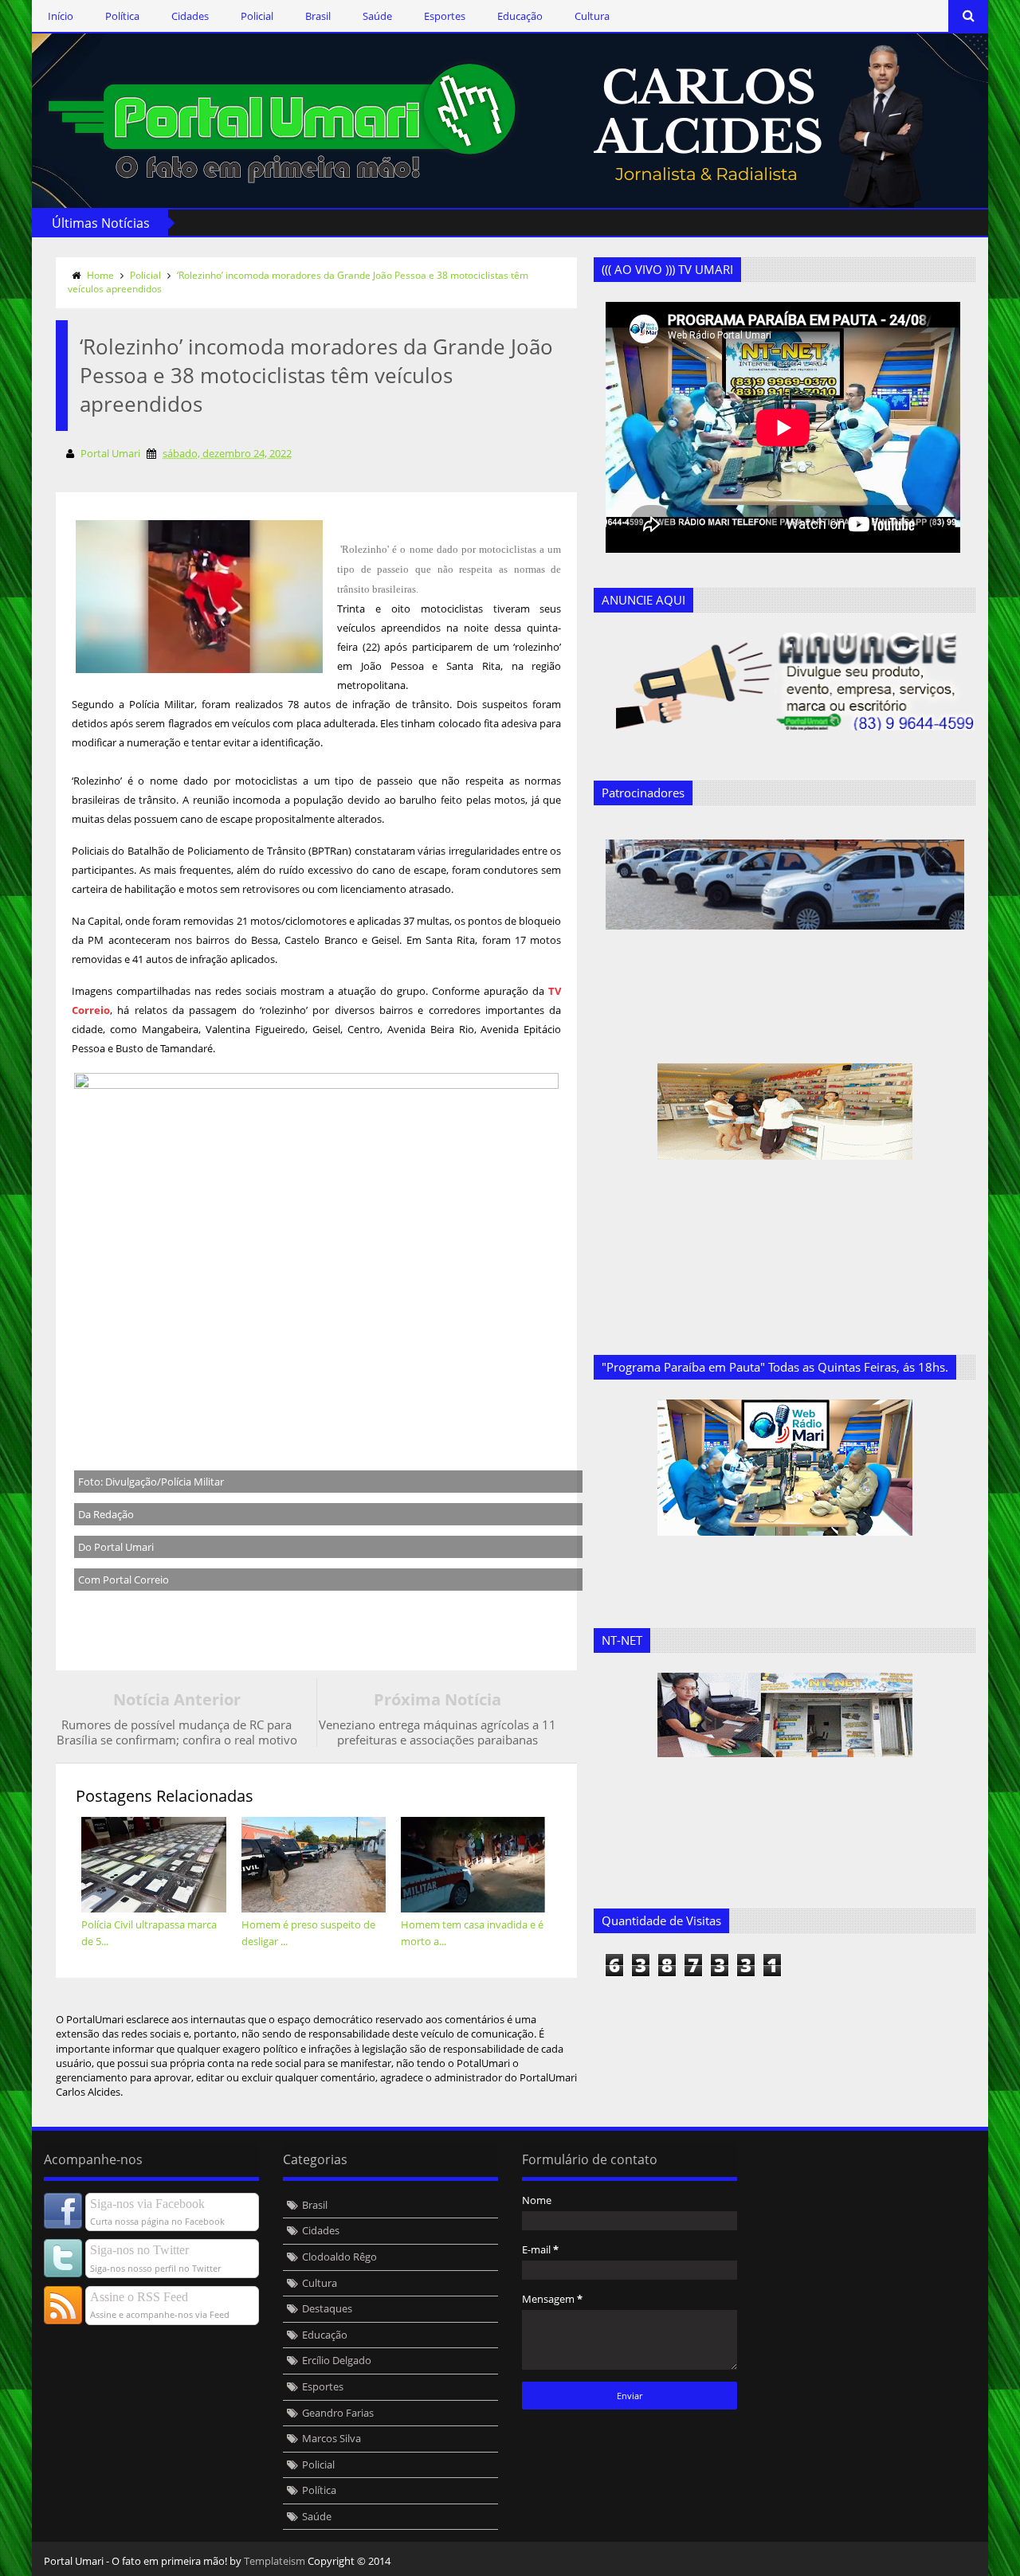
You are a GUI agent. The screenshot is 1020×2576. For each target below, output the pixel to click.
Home (100, 275)
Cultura (592, 16)
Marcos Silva (331, 2438)
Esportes (445, 16)
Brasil (318, 16)
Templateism (275, 2561)
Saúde (377, 16)
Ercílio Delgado (337, 2360)
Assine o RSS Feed (139, 2297)
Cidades (190, 16)
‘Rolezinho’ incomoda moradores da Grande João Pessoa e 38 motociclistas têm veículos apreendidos (298, 282)
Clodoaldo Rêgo (339, 2257)
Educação (520, 16)
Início (61, 16)
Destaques (327, 2308)
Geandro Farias (338, 2413)
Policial (257, 16)
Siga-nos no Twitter (139, 2250)
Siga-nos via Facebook (147, 2204)
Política (122, 16)
